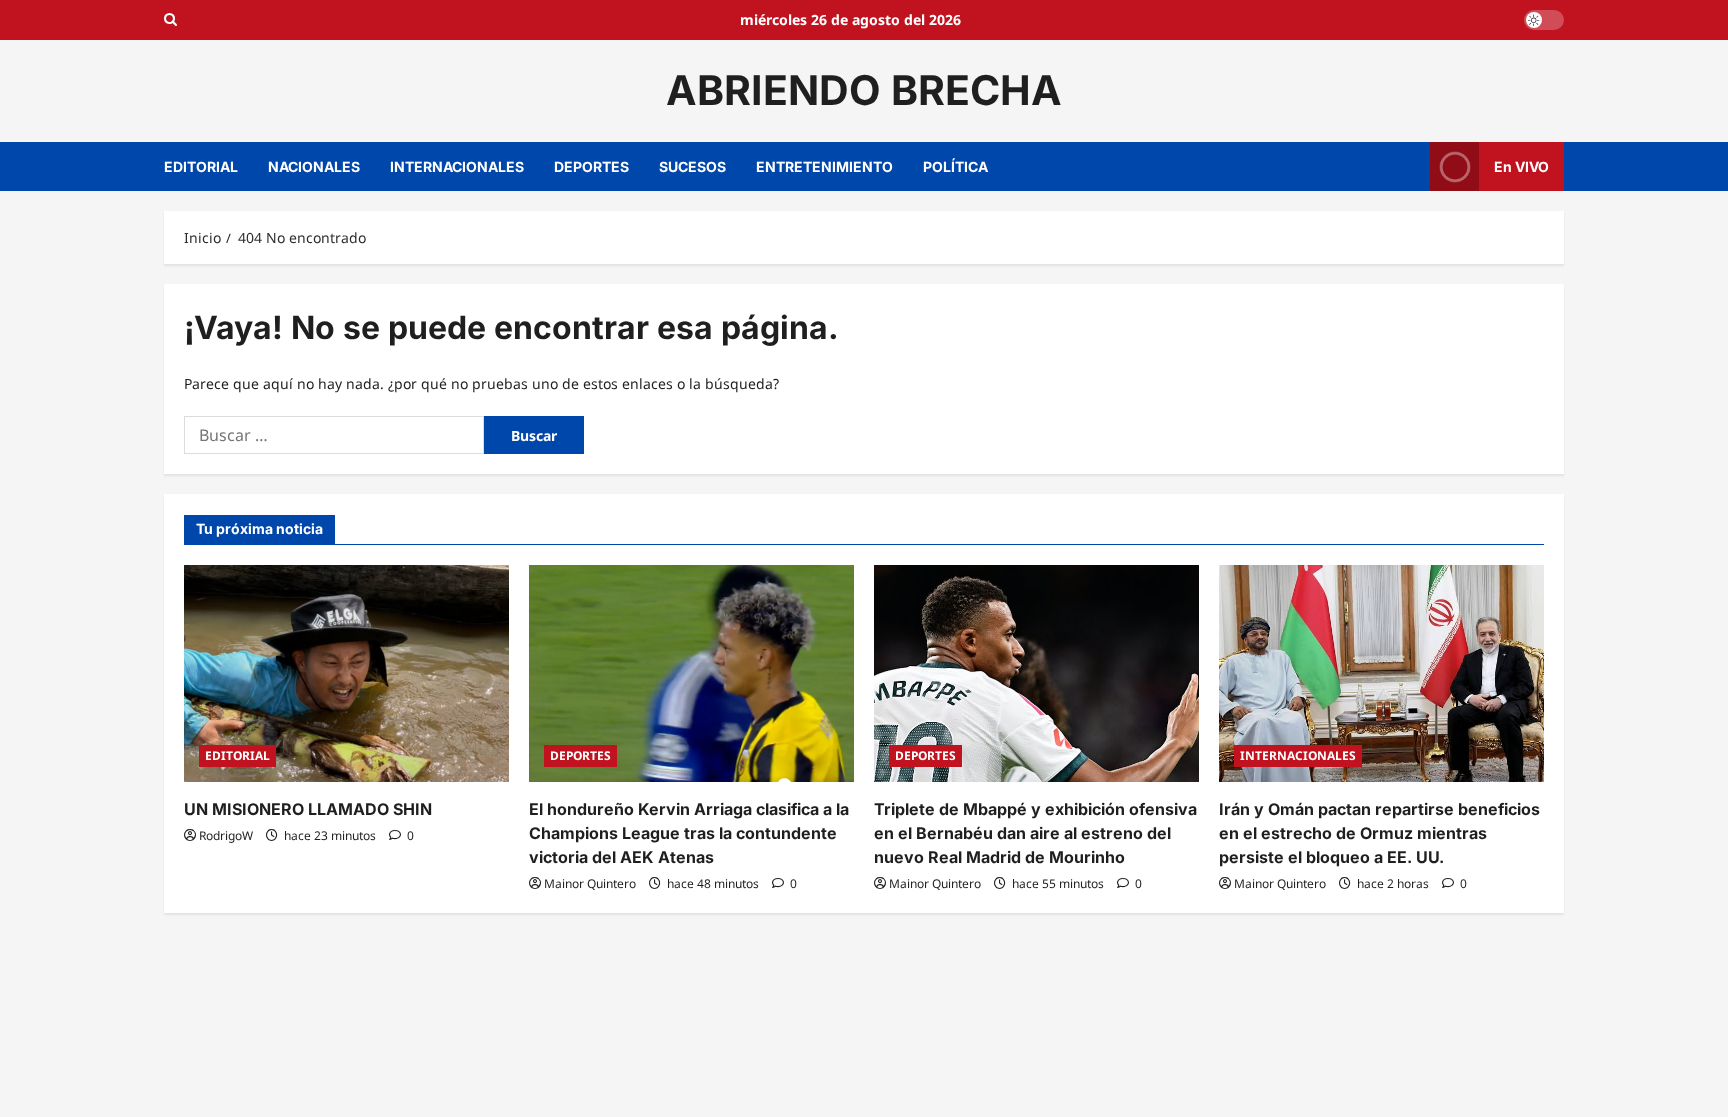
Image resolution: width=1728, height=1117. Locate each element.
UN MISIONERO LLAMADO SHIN (308, 809)
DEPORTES (591, 166)
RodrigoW (226, 835)
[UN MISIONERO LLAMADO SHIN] (346, 673)
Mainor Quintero (590, 883)
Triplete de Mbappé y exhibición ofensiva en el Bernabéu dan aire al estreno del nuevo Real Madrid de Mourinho (1035, 833)
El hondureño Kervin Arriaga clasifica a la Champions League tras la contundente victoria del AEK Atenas (689, 833)
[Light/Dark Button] (1544, 20)
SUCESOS (692, 166)
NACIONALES (314, 166)
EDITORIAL (201, 166)
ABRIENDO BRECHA (864, 90)
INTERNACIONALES (457, 166)
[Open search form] (170, 20)
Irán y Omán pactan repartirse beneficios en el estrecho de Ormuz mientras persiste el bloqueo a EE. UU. (1379, 833)
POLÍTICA (955, 166)
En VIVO (1521, 165)
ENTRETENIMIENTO (824, 166)
